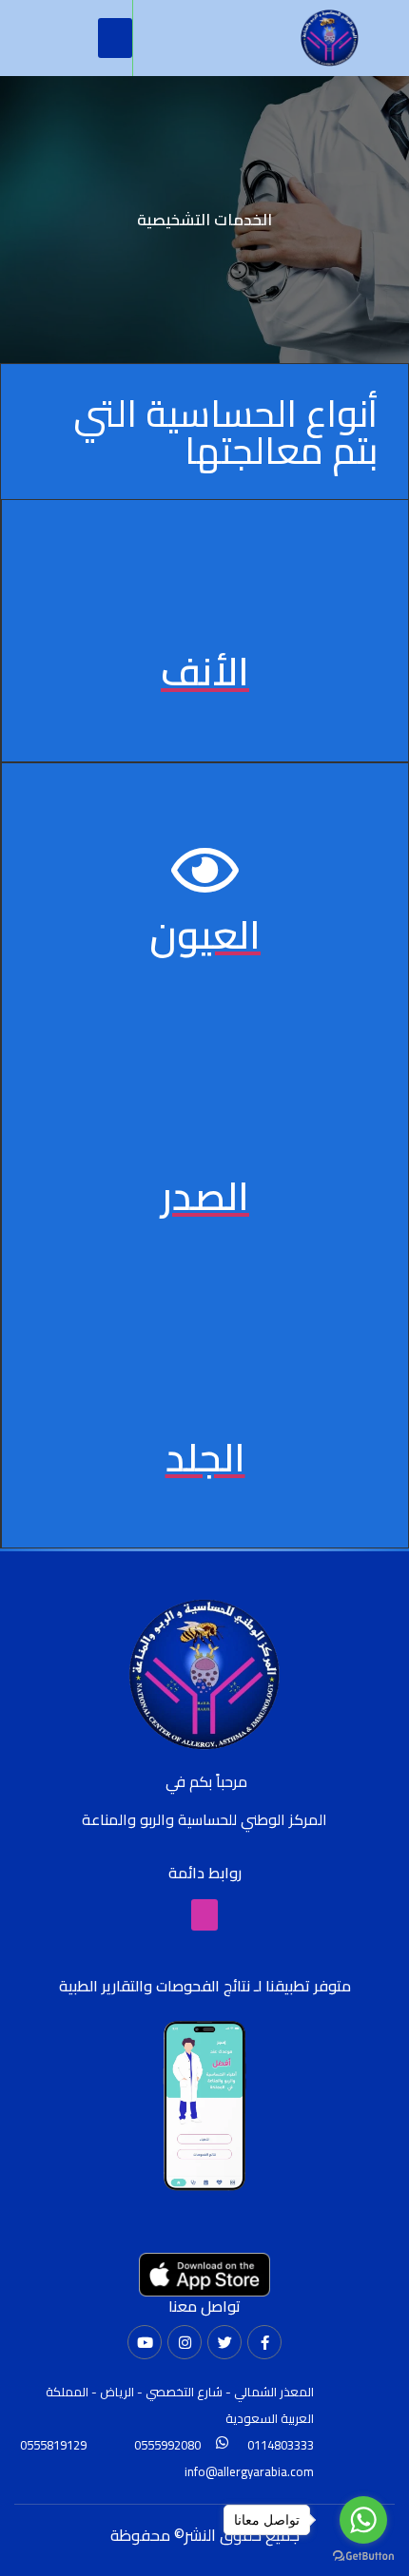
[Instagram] (185, 2342)
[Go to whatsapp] (363, 2520)
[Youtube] (145, 2342)
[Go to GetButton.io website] (363, 2557)
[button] (115, 38)
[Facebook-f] (264, 2342)
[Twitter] (224, 2342)
